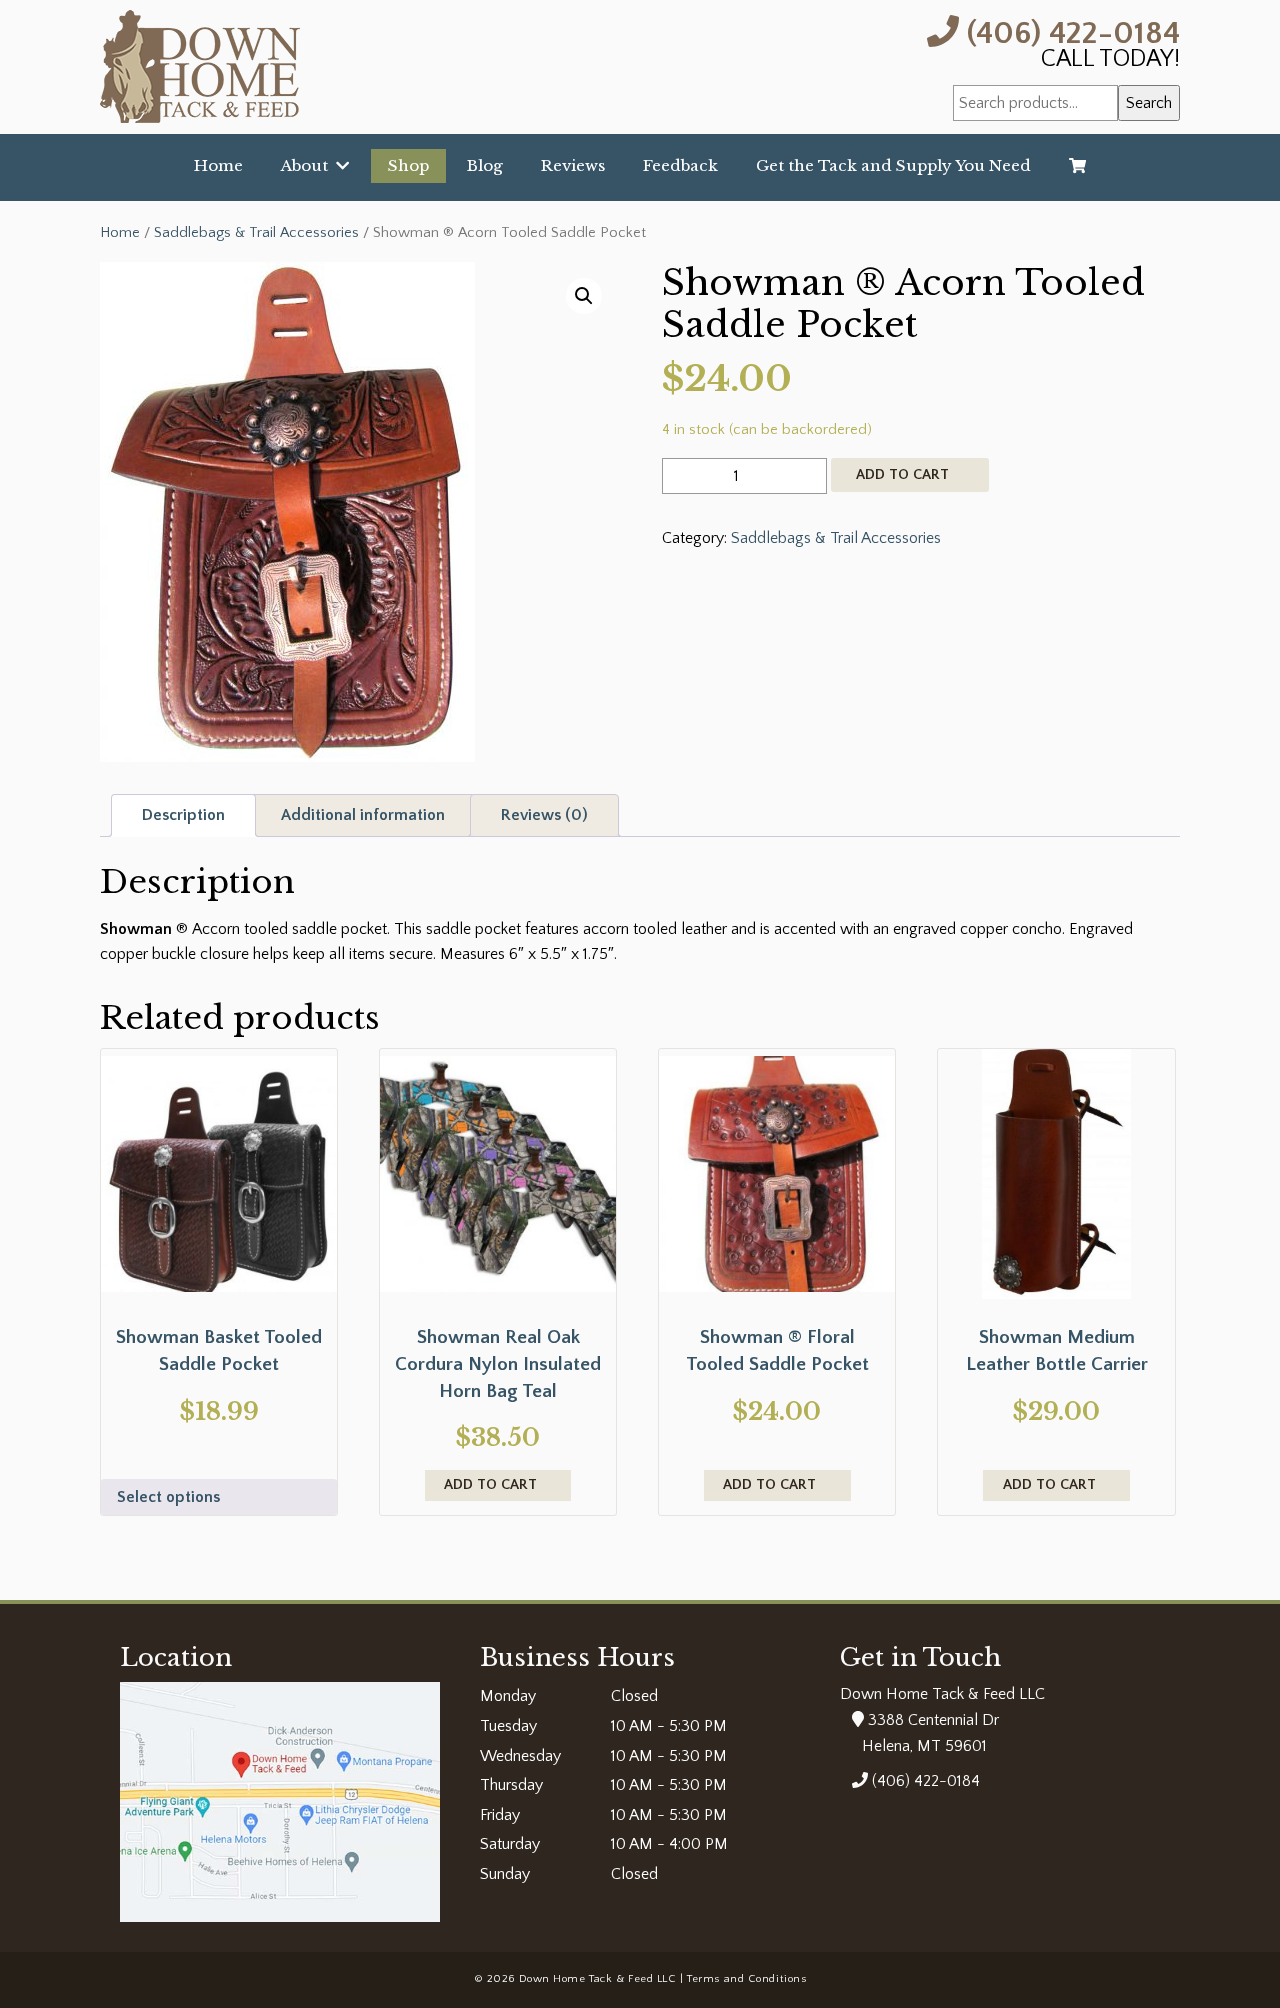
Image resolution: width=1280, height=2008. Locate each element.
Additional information (363, 815)
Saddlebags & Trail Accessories (256, 233)
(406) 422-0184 (1069, 31)
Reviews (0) (544, 815)
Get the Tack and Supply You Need (893, 165)
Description (183, 815)
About (308, 165)
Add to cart (902, 475)
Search (1149, 103)
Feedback (680, 165)
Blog (485, 165)
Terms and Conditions (746, 1979)
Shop (408, 165)
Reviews (573, 165)
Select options (168, 1497)
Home (218, 165)
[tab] (183, 816)
